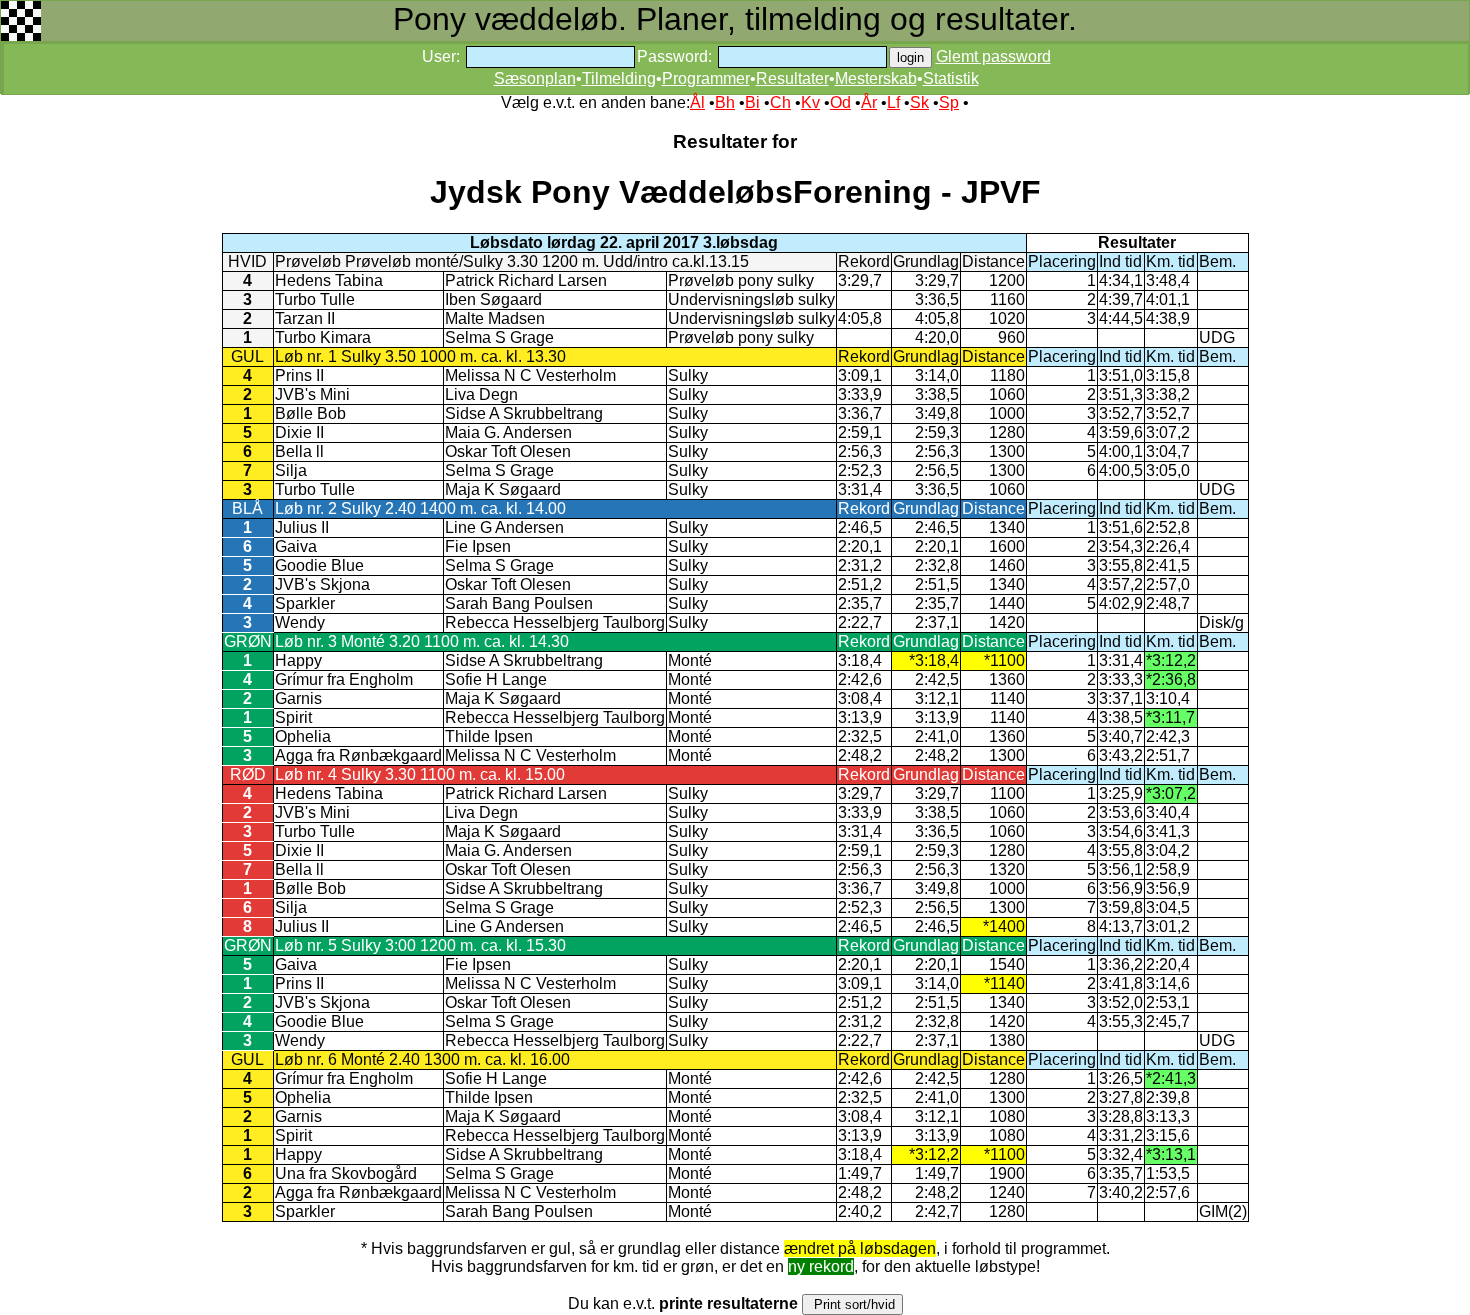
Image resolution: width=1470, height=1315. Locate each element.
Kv (810, 102)
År (869, 102)
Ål (697, 102)
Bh (725, 102)
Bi (752, 102)
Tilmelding (619, 78)
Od (840, 102)
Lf (893, 102)
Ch (780, 102)
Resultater (792, 78)
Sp (949, 102)
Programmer (706, 78)
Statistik (951, 78)
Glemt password (993, 56)
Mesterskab (876, 78)
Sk (919, 102)
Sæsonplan (535, 78)
